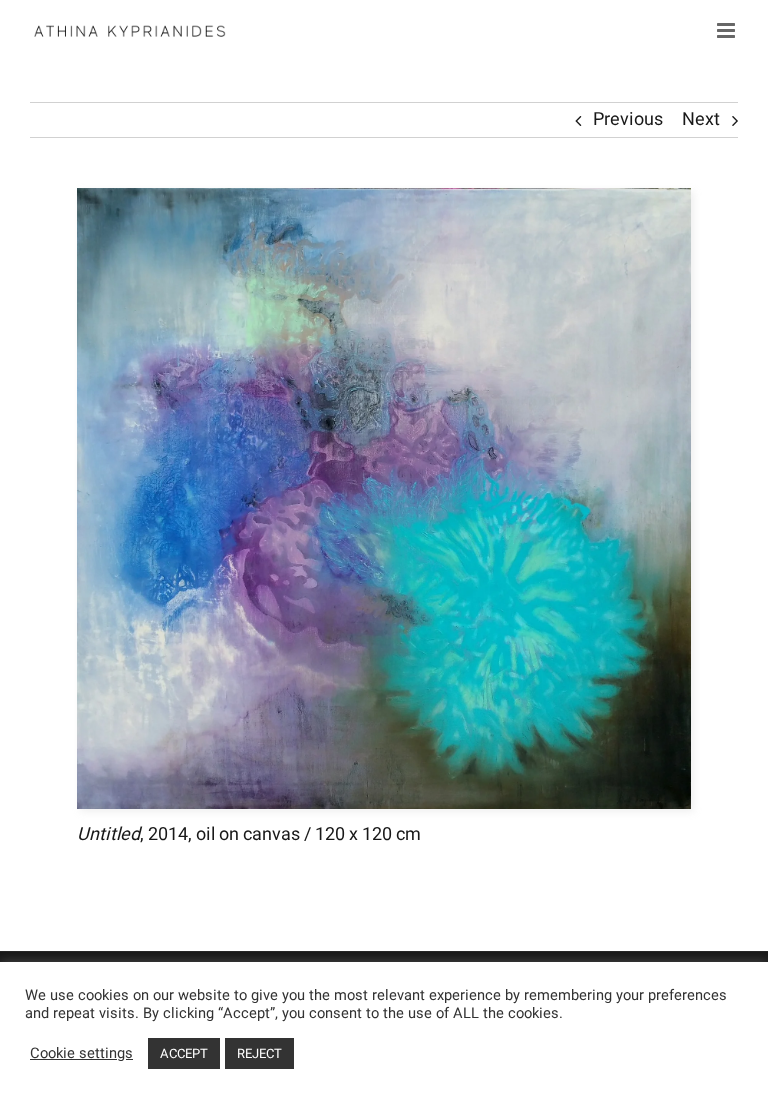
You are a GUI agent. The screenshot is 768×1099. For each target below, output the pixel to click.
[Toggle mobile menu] (727, 30)
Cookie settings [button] (81, 1054)
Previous (628, 119)
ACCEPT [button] (184, 1053)
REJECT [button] (259, 1053)
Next (701, 119)
